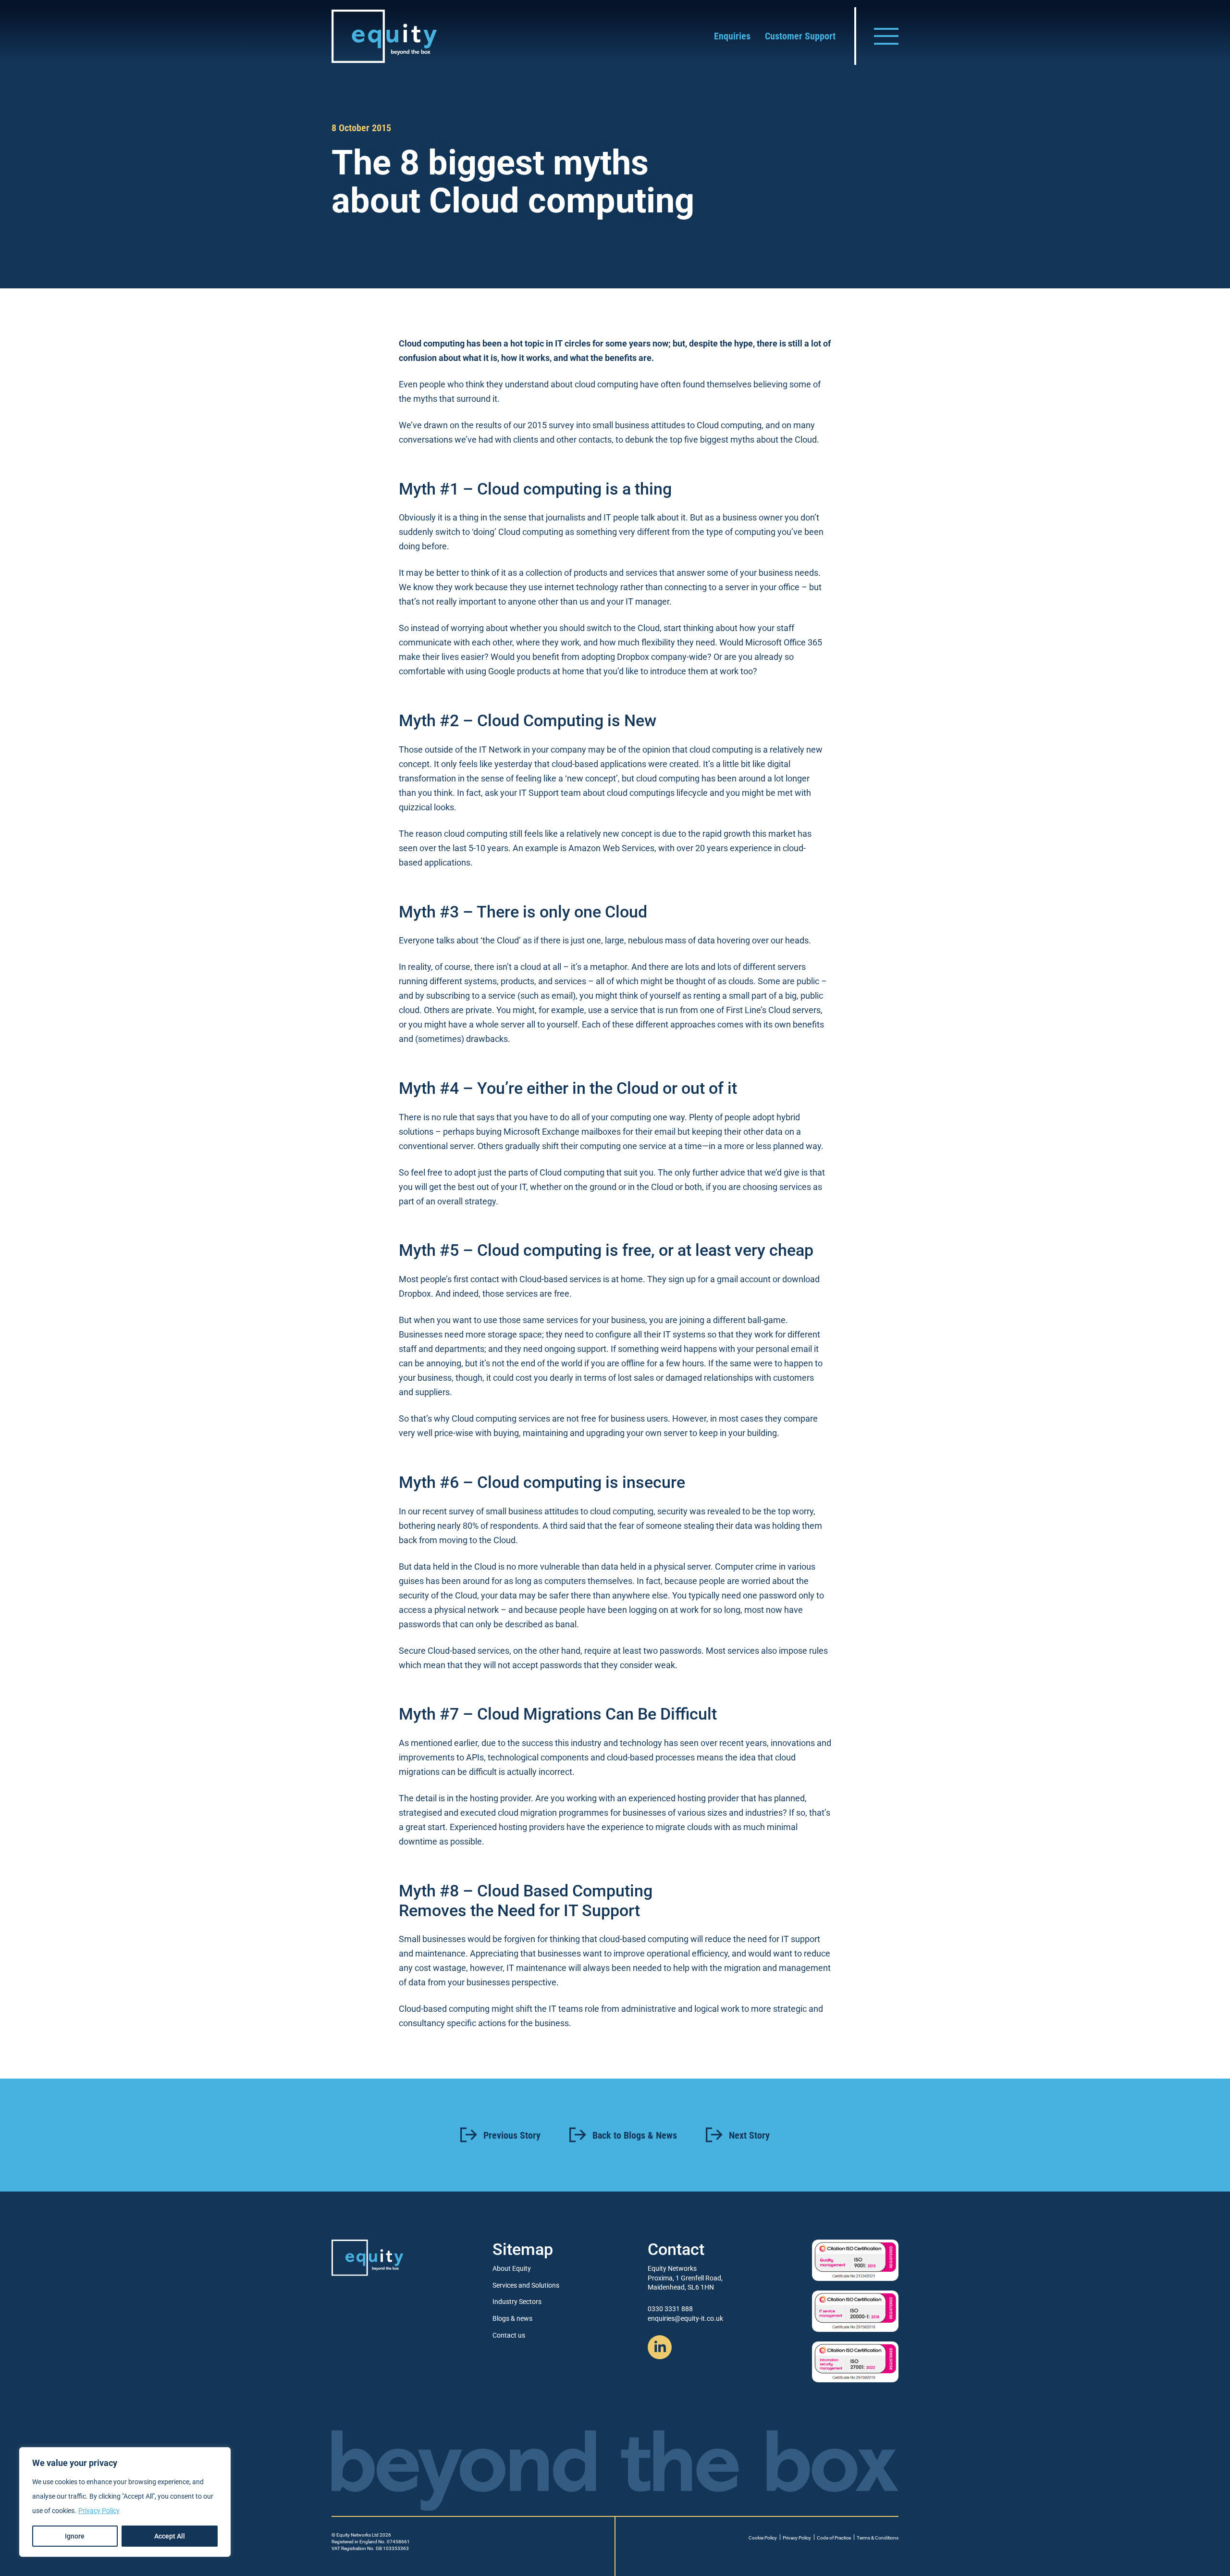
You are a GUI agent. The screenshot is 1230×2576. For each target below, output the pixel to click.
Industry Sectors (517, 2302)
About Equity (512, 2268)
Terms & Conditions (878, 2538)
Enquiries (732, 36)
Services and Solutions (526, 2285)
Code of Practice (834, 2538)
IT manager (647, 601)
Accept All (170, 2536)
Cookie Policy (763, 2538)
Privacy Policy (99, 2511)
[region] (125, 2502)
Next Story (749, 2135)
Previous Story (512, 2135)
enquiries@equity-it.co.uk (685, 2318)
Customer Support (800, 36)
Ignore (75, 2536)
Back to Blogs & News (635, 2135)
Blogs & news (512, 2318)
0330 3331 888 (670, 2309)
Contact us (509, 2335)
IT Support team (550, 793)
